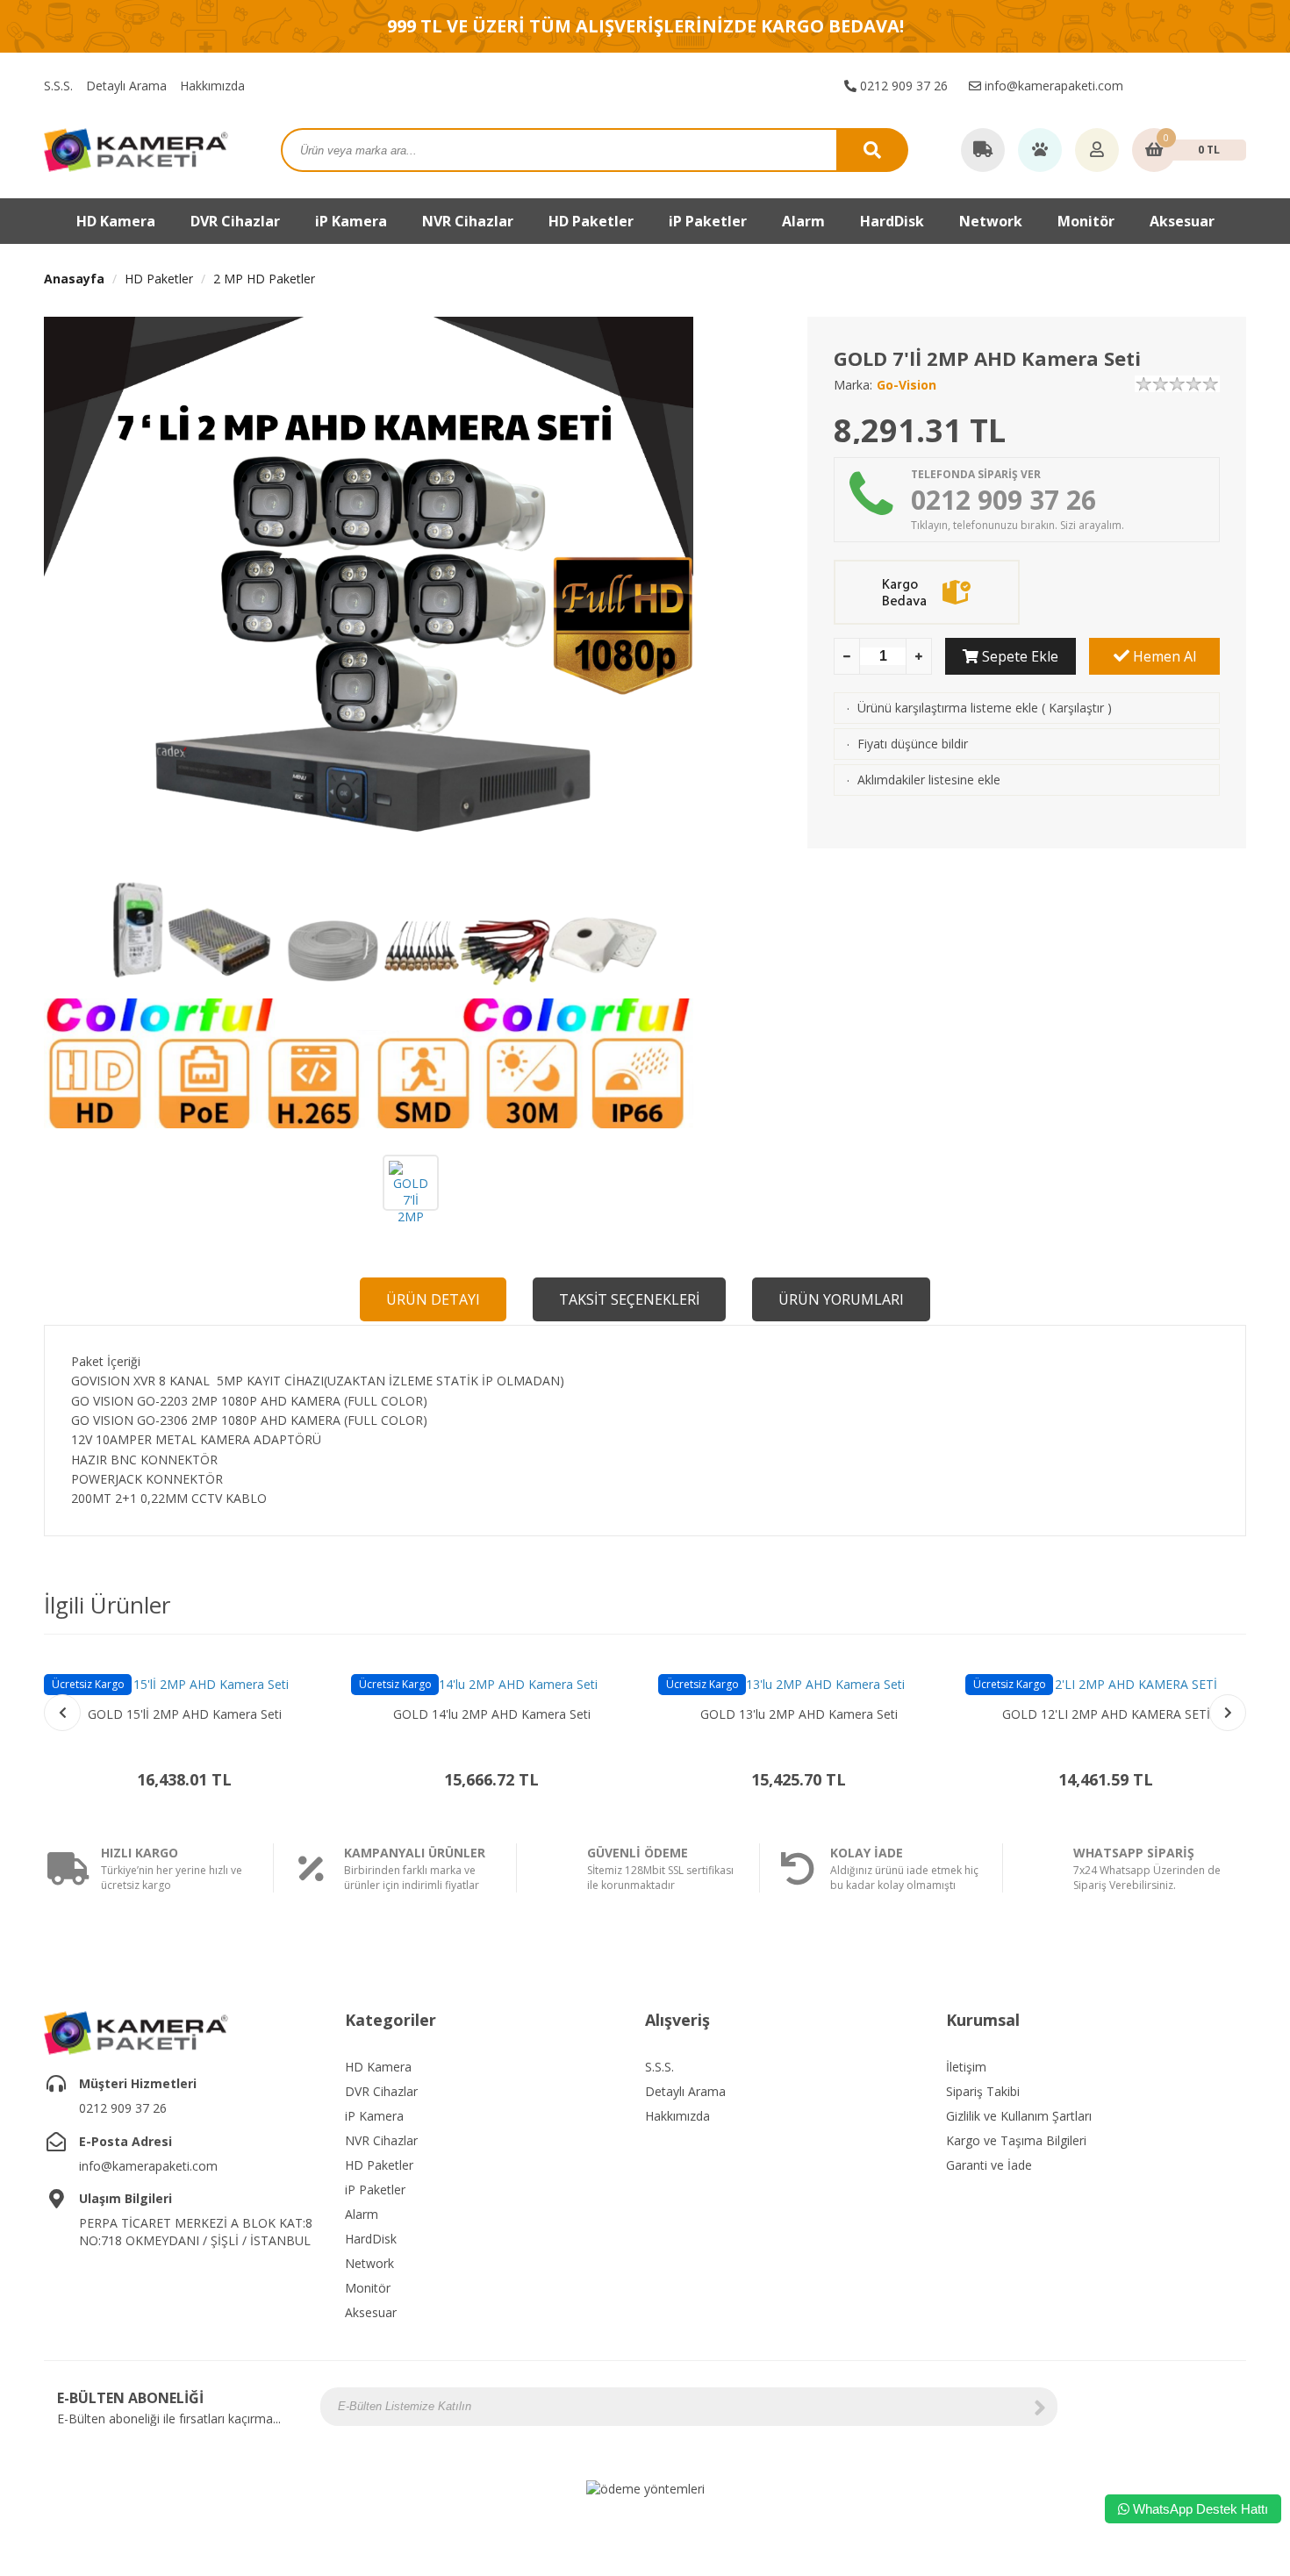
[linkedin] (1223, 2407)
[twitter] (1191, 86)
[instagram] (1168, 86)
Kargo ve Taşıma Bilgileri (1016, 2140)
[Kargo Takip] (983, 151)
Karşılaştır (1076, 708)
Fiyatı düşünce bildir (913, 744)
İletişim (966, 2067)
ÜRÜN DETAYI (433, 1299)
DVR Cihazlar (381, 2091)
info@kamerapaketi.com (1052, 86)
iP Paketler (375, 2190)
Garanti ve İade (989, 2165)
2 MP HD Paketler (264, 279)
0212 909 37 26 (902, 86)
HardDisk (371, 2239)
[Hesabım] (1097, 151)
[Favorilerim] (1040, 151)
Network (991, 221)
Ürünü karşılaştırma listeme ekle (948, 708)
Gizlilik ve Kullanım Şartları (1019, 2116)
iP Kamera (374, 2116)
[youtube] (1214, 86)
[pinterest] (1236, 86)
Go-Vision (907, 385)
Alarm (362, 2214)
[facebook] (1145, 86)
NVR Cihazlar (381, 2140)
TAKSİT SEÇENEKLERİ (629, 1299)
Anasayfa (74, 279)
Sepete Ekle (1018, 656)
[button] (1228, 1713)
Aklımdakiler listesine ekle (929, 780)
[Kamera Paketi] (136, 149)
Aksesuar (1182, 221)
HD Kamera (378, 2067)
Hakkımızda (212, 86)
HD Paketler (591, 221)
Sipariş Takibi (983, 2091)
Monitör (368, 2288)
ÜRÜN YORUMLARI (841, 1299)
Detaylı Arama (126, 86)
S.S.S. (58, 86)
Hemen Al (1163, 656)
